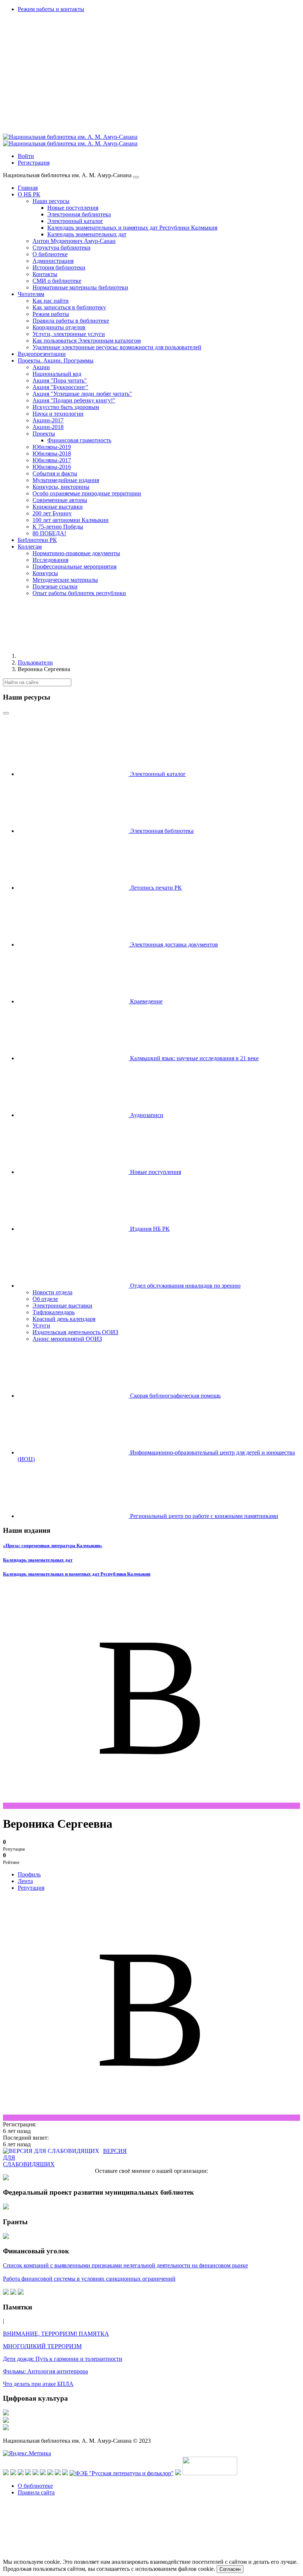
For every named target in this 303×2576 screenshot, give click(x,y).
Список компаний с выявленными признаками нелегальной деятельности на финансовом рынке (125, 2265)
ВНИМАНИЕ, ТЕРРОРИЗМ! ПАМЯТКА (56, 2334)
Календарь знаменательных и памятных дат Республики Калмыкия (77, 1574)
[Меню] (136, 177)
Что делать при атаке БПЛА (38, 2384)
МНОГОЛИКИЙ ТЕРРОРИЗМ (42, 2346)
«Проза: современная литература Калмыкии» (53, 1545)
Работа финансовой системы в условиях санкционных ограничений (89, 2279)
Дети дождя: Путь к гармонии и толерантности (63, 2359)
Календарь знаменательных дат (38, 1560)
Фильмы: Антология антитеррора (45, 2371)
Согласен (230, 2569)
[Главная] (73, 656)
